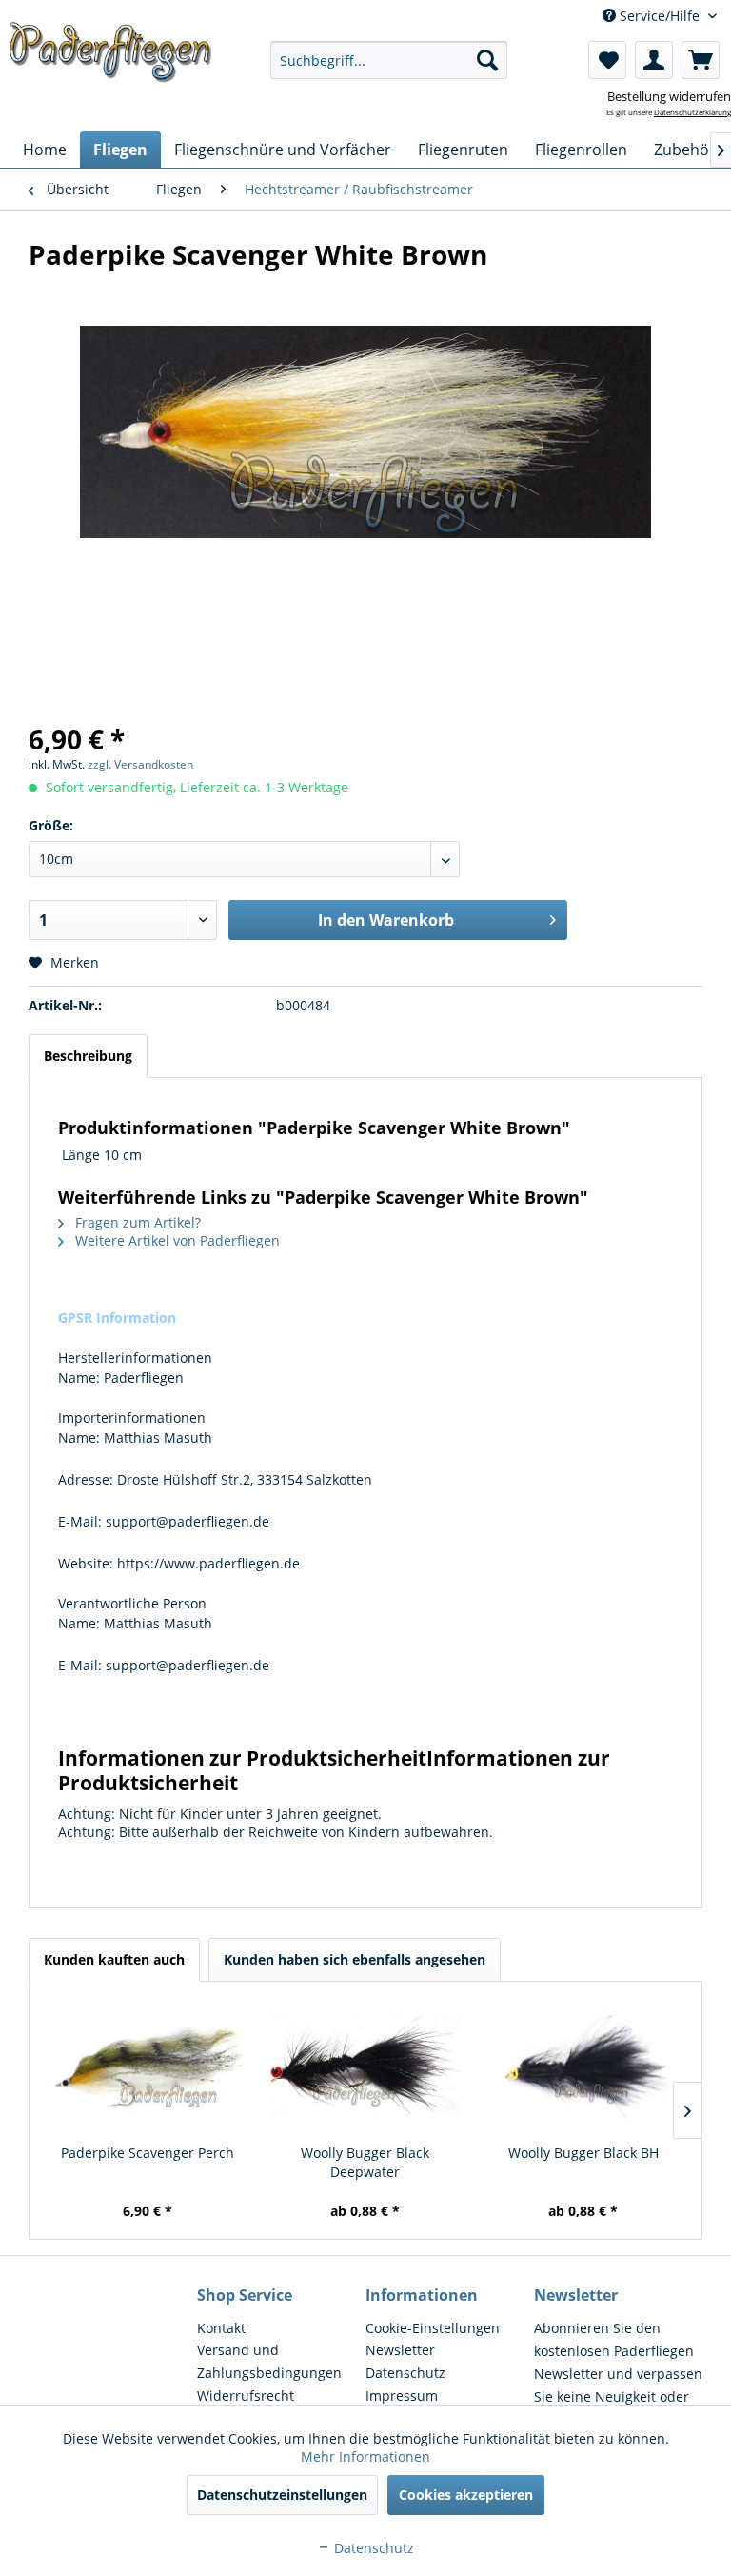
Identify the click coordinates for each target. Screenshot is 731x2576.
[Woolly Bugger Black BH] (583, 2067)
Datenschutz (405, 2373)
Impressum (402, 2396)
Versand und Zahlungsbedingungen (269, 2361)
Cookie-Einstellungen (433, 2328)
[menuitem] (389, 60)
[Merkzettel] (607, 60)
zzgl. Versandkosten (140, 764)
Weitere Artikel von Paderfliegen (176, 1240)
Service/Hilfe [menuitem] (660, 16)
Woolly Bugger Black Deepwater (365, 2162)
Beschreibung (88, 1056)
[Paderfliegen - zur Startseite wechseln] (110, 60)
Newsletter (400, 2350)
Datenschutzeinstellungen (282, 2495)
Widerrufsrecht (246, 2396)
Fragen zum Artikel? (136, 1222)
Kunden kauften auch (114, 1959)
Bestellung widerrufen (669, 96)
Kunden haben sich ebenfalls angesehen (355, 1959)
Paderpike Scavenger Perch (148, 2153)
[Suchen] (487, 60)
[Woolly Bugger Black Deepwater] (366, 2067)
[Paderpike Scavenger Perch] (148, 2067)
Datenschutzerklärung (692, 112)
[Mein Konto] (654, 60)
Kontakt (221, 2328)
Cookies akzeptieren (466, 2495)
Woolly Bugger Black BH (583, 2153)
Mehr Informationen (365, 2456)
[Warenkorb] (701, 60)
